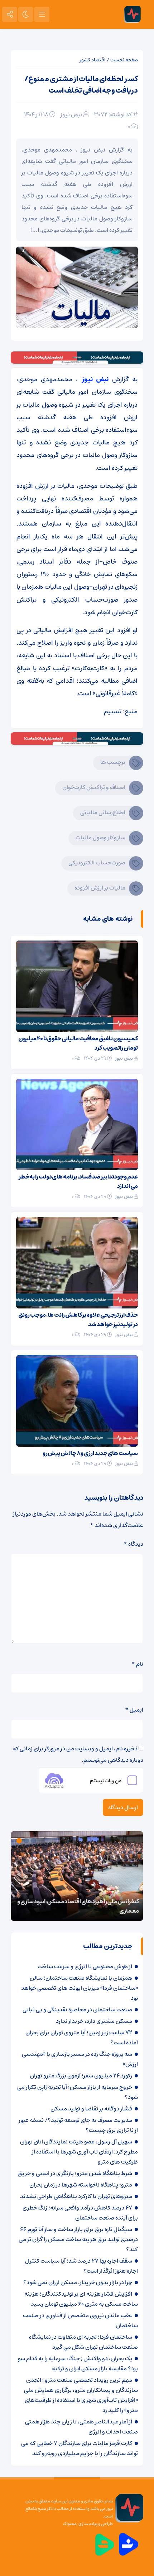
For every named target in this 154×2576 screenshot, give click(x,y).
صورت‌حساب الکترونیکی (97, 863)
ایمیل (134, 1710)
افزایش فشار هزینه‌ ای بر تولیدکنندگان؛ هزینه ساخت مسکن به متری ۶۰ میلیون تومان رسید (81, 2299)
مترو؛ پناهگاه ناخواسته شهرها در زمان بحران (81, 2185)
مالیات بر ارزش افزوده (100, 888)
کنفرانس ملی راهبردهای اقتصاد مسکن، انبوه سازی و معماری (78, 1906)
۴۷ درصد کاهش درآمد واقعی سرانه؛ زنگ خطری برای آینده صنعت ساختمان (80, 2213)
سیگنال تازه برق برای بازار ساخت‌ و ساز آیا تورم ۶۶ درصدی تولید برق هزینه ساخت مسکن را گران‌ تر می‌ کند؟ (78, 2239)
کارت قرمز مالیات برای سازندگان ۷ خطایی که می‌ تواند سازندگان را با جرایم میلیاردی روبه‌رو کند (80, 2448)
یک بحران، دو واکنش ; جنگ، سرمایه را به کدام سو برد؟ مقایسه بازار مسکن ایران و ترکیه (78, 2363)
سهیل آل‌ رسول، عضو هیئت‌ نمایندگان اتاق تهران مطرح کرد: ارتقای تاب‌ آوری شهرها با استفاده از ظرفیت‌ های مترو (79, 2152)
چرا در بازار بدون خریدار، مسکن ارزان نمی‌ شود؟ (78, 2282)
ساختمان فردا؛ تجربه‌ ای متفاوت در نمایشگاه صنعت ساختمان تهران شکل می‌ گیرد (83, 2342)
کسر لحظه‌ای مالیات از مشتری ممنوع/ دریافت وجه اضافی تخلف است (81, 85)
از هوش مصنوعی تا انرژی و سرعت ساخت (85, 1966)
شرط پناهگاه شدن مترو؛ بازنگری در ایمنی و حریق (75, 2173)
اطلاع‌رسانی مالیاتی (103, 812)
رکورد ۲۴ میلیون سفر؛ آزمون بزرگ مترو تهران (81, 2076)
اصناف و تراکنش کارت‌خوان (94, 787)
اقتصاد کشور (93, 60)
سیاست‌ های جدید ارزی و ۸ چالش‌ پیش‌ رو (90, 1453)
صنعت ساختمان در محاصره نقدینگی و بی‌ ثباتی (77, 2010)
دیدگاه (133, 1544)
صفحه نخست (124, 60)
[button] (34, 1841)
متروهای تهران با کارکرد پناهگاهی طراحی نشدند (76, 2196)
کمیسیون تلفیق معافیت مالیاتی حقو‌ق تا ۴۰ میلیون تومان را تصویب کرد (78, 1043)
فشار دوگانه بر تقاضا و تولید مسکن (91, 2109)
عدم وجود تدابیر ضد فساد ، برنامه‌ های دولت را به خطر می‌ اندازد (78, 1181)
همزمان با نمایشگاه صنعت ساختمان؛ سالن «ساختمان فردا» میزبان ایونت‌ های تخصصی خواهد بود (80, 1988)
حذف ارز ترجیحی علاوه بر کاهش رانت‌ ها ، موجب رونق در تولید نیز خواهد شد (78, 1320)
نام (137, 1664)
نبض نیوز (71, 115)
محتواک (70, 2524)
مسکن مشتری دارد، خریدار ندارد (94, 2021)
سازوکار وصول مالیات (100, 837)
